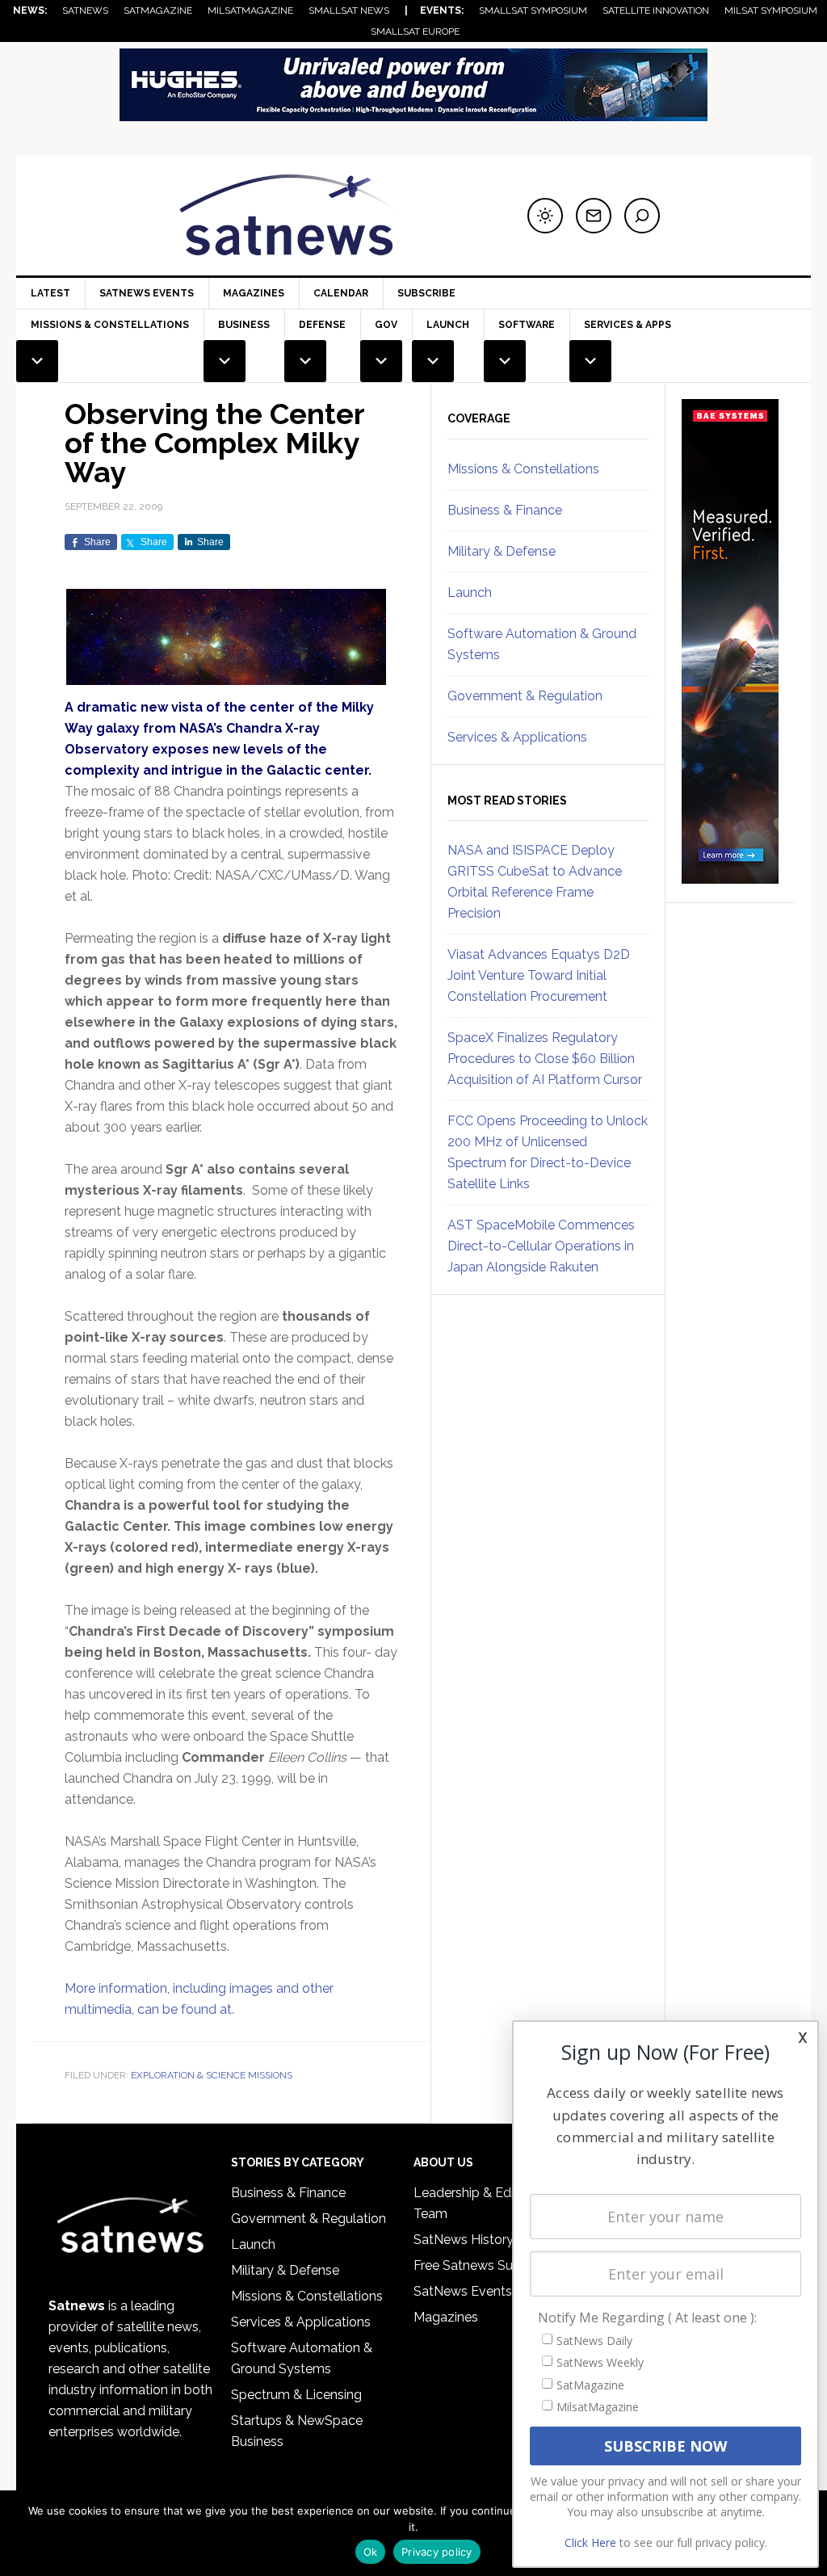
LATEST (50, 293)
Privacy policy (437, 2552)
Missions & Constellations (523, 469)
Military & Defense (502, 551)
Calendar (341, 293)
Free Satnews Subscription (493, 2265)
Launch (470, 593)
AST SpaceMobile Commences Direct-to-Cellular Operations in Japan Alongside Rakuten (541, 1246)
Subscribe (426, 293)
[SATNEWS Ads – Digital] (413, 113)
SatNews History (464, 2240)
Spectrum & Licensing (296, 2395)
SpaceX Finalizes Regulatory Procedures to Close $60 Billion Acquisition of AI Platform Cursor (545, 1059)
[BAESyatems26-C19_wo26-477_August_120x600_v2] (730, 876)
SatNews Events (147, 293)
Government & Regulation (525, 696)
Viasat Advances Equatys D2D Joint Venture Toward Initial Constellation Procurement (539, 975)
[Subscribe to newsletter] (594, 216)
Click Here (590, 2542)
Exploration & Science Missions (212, 2075)
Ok (371, 2552)
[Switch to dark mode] (545, 216)
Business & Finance (505, 510)
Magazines (254, 293)
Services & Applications (517, 737)
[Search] (642, 216)
